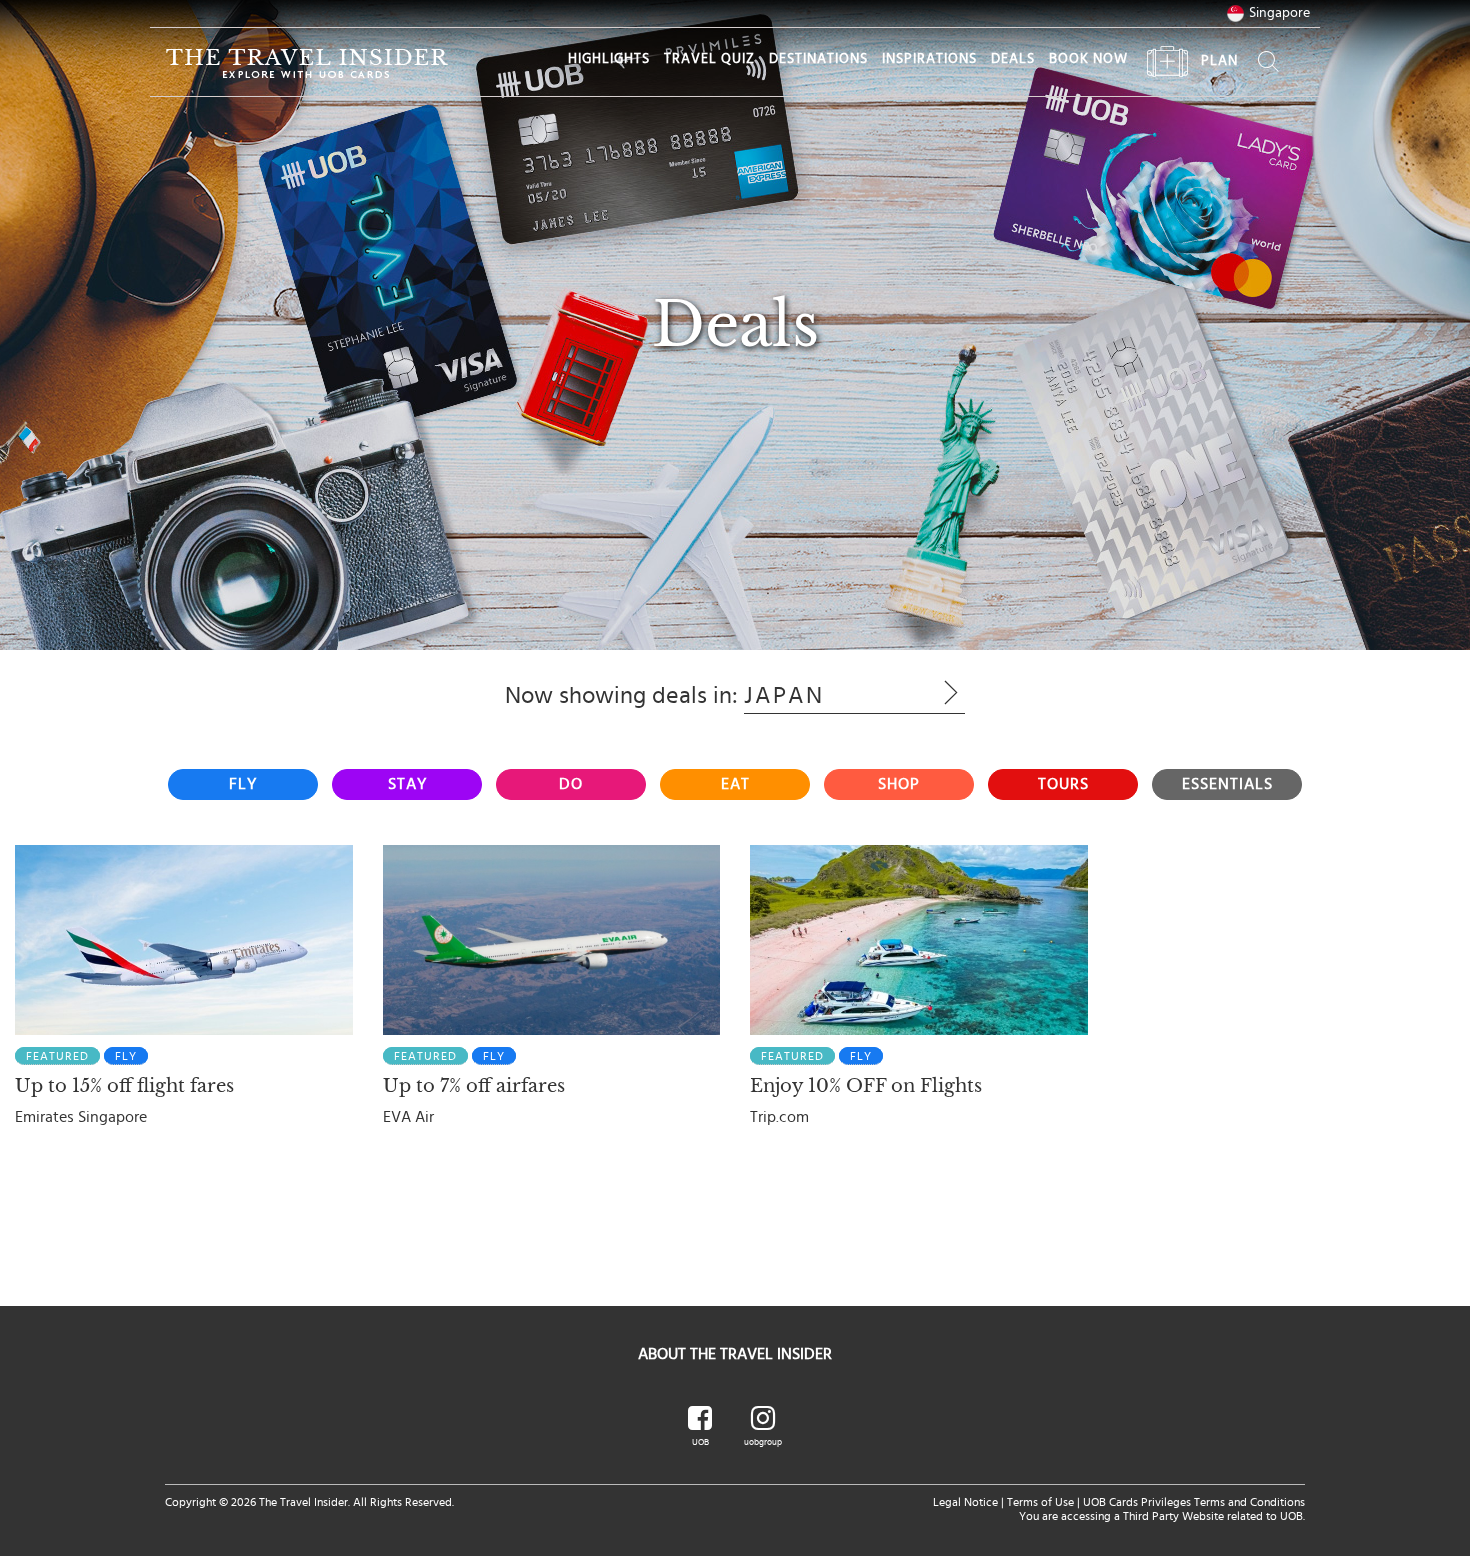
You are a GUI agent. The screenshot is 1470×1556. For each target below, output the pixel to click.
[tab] (243, 784)
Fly (126, 1056)
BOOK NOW (1088, 59)
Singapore (1279, 13)
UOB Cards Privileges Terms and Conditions (1194, 1502)
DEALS (1013, 59)
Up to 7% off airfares (474, 1086)
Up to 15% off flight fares (124, 1086)
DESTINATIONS (818, 59)
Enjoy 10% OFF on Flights (866, 1086)
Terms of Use (1040, 1502)
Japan (824, 696)
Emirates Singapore (81, 1117)
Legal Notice (965, 1502)
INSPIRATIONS (929, 59)
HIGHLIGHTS (609, 59)
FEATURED (57, 1056)
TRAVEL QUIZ (709, 59)
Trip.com (779, 1117)
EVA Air (408, 1117)
